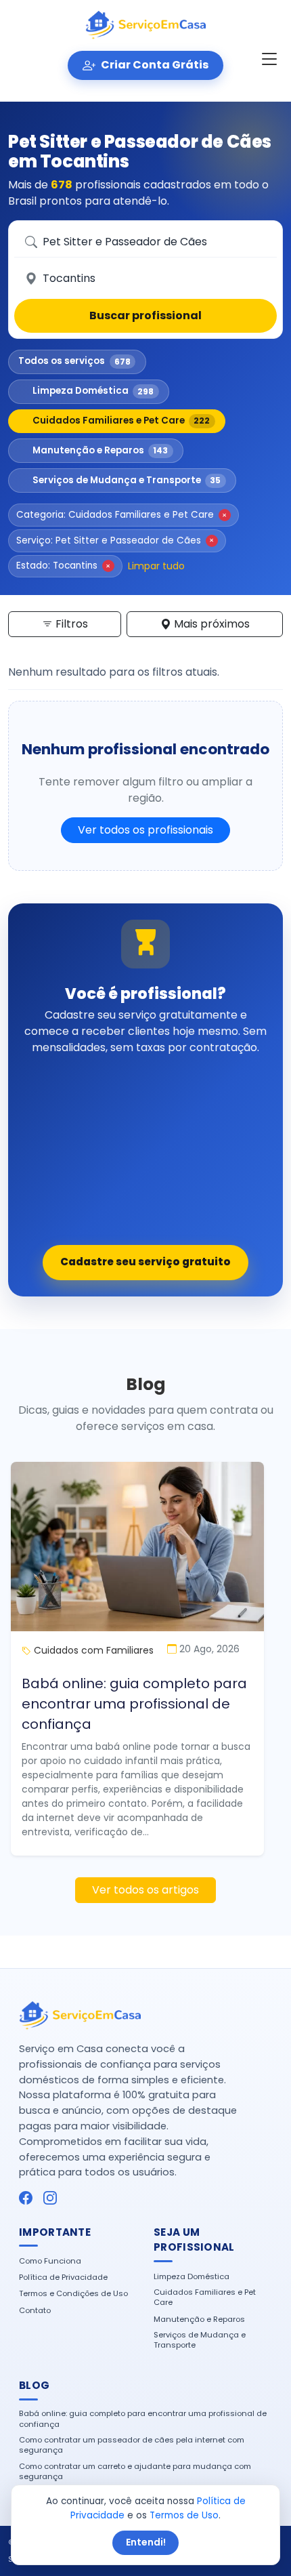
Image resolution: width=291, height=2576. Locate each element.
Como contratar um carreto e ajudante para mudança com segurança (135, 2472)
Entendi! (146, 2542)
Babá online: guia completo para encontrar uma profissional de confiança (134, 1704)
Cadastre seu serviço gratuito (145, 1262)
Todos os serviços (74, 361)
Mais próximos (210, 624)
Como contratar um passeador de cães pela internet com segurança (132, 2445)
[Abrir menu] (269, 60)
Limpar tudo (156, 566)
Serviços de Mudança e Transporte (127, 480)
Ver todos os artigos (145, 1890)
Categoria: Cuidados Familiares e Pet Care (121, 515)
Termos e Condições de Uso (73, 2294)
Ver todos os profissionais (145, 830)
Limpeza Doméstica (93, 391)
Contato (35, 2311)
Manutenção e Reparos (100, 450)
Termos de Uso (184, 2515)
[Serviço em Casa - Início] (146, 25)
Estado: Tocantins (63, 566)
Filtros (70, 624)
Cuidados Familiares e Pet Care (121, 421)
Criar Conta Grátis (154, 65)
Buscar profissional (145, 315)
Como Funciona (50, 2261)
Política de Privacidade (63, 2277)
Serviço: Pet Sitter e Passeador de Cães (115, 540)
